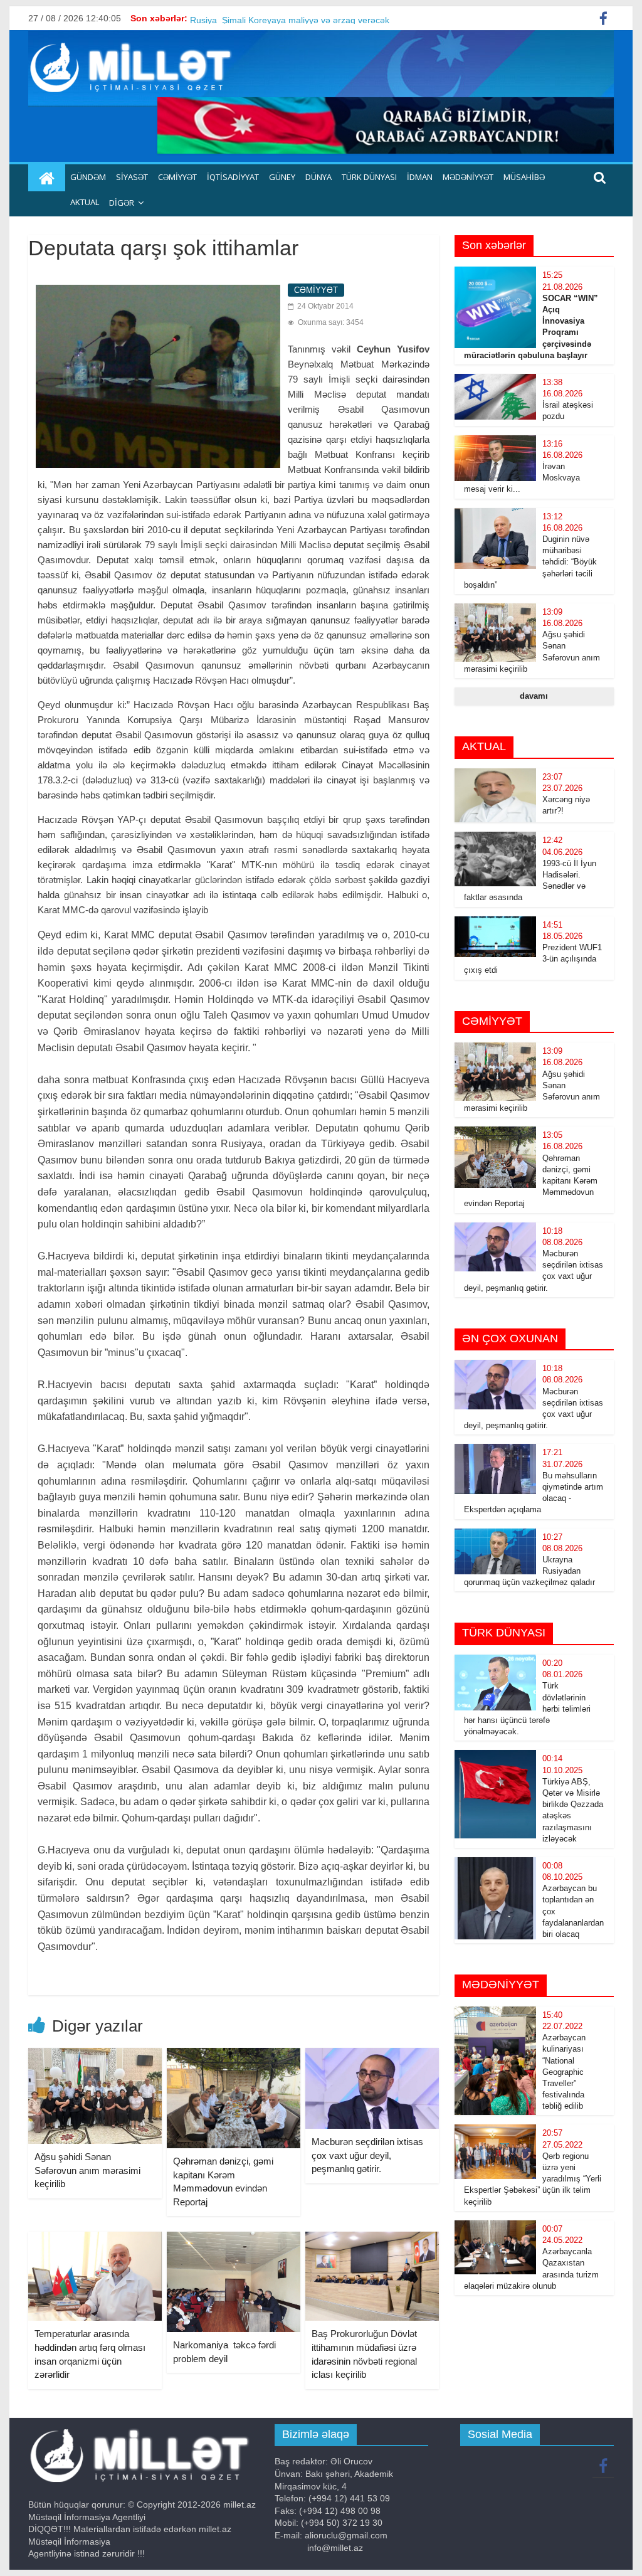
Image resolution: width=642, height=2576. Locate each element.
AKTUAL (85, 202)
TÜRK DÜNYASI (369, 177)
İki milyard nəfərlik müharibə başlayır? (265, 18)
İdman (420, 177)
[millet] (47, 178)
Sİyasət (132, 177)
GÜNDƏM (88, 177)
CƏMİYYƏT (177, 177)
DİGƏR (122, 203)
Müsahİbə (524, 177)
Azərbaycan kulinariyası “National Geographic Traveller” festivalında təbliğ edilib (564, 2072)
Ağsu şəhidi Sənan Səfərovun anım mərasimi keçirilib (87, 2170)
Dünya (318, 177)
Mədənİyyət (468, 177)
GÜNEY (282, 177)
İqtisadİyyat (233, 177)
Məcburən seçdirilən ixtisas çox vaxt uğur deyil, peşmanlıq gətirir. (367, 2155)
